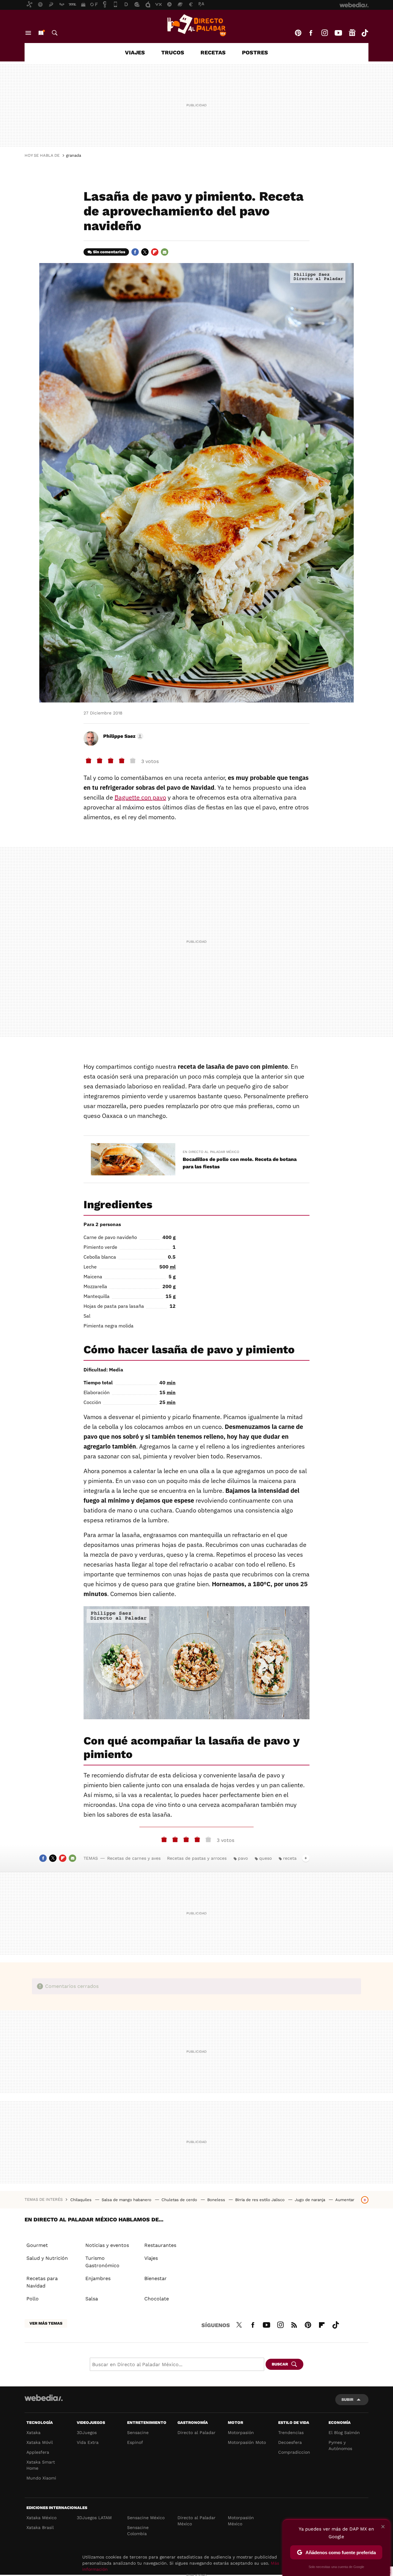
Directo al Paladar (196, 2432)
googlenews (352, 33)
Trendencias (291, 2432)
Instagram (325, 33)
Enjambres (98, 2278)
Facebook (311, 33)
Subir (347, 2399)
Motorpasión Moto (247, 2442)
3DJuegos (87, 2432)
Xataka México (41, 2518)
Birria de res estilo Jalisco (261, 2200)
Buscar (55, 33)
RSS (294, 2324)
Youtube (338, 33)
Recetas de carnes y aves (134, 1858)
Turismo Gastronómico (102, 2262)
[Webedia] (44, 2398)
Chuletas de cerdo (180, 2200)
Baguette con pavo (140, 797)
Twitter (145, 252)
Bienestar (156, 2278)
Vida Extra (88, 2442)
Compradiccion (294, 2452)
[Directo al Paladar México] (196, 25)
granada (74, 155)
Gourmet (37, 2245)
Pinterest (298, 33)
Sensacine (138, 2432)
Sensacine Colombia (138, 2531)
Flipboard (155, 252)
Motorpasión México (241, 2521)
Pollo (33, 2299)
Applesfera (38, 2452)
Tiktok (365, 33)
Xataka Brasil (40, 2527)
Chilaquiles (82, 2200)
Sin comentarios (109, 252)
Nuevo (41, 33)
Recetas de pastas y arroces (197, 1858)
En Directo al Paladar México (211, 1152)
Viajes (135, 52)
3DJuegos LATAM (94, 2518)
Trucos (173, 52)
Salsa (92, 2299)
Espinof (135, 2442)
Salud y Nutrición (47, 2258)
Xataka (33, 2432)
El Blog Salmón (344, 2432)
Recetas (213, 52)
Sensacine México (146, 2518)
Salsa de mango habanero (127, 2200)
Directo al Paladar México (196, 2521)
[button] (122, 736)
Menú (28, 33)
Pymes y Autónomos (340, 2445)
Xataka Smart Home (41, 2465)
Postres (255, 52)
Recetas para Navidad (42, 2282)
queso (265, 1858)
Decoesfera (290, 2442)
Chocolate (157, 2299)
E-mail (165, 252)
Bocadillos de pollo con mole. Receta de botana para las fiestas (240, 1163)
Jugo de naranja (311, 2200)
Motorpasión (241, 2432)
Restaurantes (160, 2245)
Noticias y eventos (107, 2245)
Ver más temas (46, 2323)
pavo (243, 1858)
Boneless (217, 2200)
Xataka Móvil (40, 2442)
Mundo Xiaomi (41, 2478)
